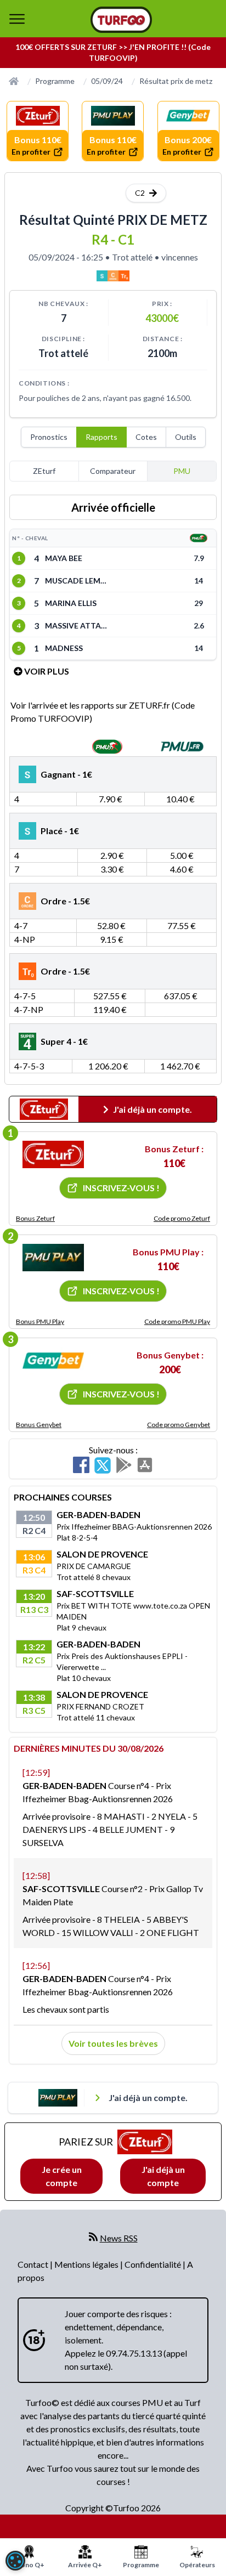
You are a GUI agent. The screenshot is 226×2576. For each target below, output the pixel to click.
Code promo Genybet (179, 1425)
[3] (53, 1361)
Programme (55, 81)
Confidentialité (154, 2264)
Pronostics (49, 437)
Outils (186, 437)
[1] (53, 1154)
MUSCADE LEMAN (78, 581)
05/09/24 (107, 81)
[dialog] (15, 2561)
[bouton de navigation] (17, 19)
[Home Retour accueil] (121, 20)
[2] (53, 1258)
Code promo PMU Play (177, 1321)
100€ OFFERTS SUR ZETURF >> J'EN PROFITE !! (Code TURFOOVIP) (113, 52)
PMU (182, 471)
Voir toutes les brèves (113, 2043)
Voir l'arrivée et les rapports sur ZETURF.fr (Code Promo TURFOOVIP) (103, 712)
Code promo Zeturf (182, 1218)
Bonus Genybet (39, 1425)
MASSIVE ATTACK (78, 625)
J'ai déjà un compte (163, 2176)
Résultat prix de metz (176, 81)
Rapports (101, 437)
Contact (34, 2264)
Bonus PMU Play (40, 1321)
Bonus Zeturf (35, 1218)
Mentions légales (87, 2264)
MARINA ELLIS (71, 603)
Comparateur (113, 471)
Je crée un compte (62, 2176)
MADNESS (64, 648)
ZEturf (44, 471)
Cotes (146, 437)
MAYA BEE (64, 558)
